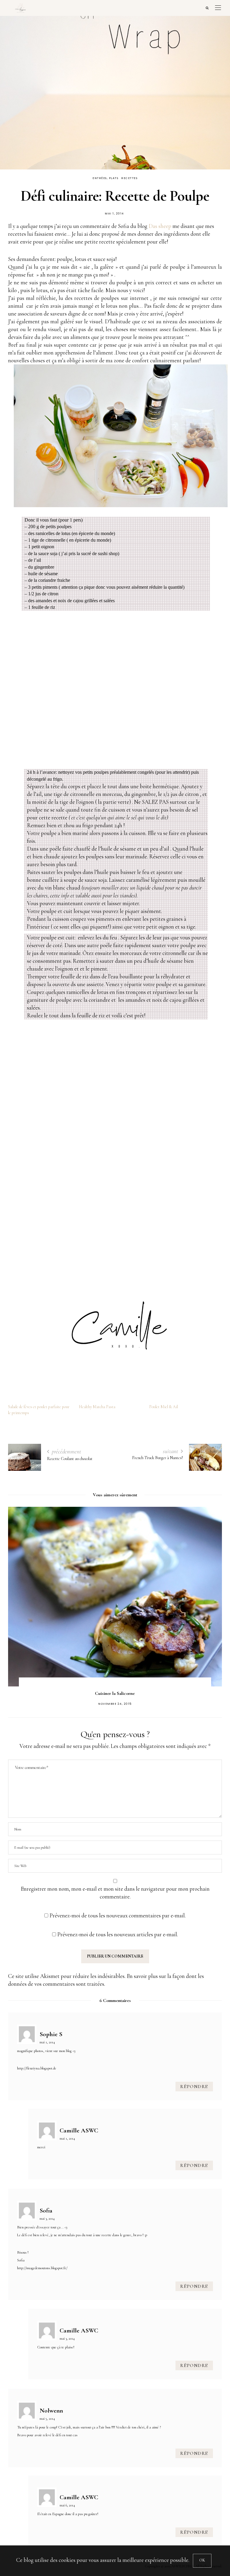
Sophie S (51, 2034)
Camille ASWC (79, 2130)
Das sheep (160, 226)
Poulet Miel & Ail (164, 1407)
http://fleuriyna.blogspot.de (37, 2068)
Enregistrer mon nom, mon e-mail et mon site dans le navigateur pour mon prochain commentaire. (115, 1893)
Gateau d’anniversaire (115, 1693)
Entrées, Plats (105, 178)
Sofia (46, 2210)
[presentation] (22, 1593)
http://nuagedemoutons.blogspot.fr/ (42, 2268)
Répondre (194, 2087)
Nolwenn (51, 2410)
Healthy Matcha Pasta (97, 1407)
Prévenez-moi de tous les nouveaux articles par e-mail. (118, 1934)
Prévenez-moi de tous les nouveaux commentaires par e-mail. (118, 1915)
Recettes (129, 178)
